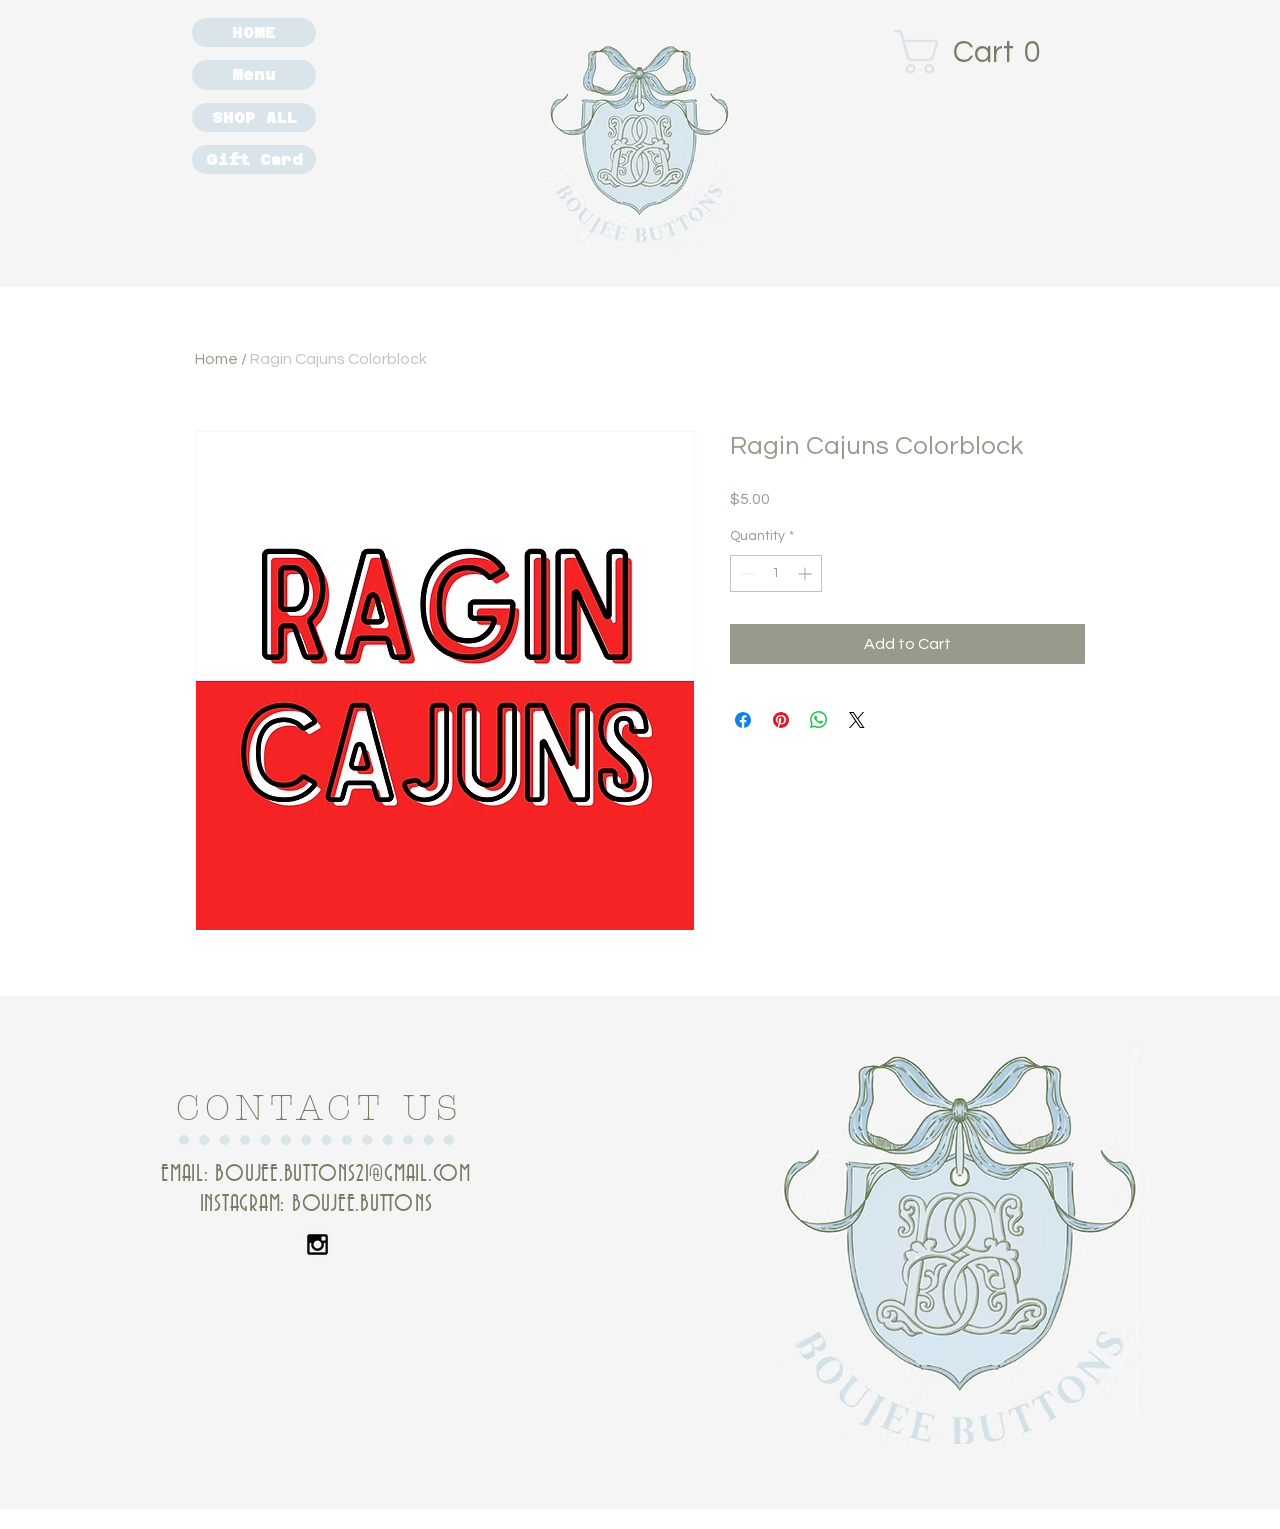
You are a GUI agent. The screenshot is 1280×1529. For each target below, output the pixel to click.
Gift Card (254, 159)
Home (216, 359)
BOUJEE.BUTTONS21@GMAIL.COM (343, 1174)
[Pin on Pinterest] (781, 720)
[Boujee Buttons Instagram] (317, 1244)
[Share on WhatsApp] (819, 720)
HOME (254, 32)
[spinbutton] (776, 573)
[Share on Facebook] (743, 720)
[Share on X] (857, 720)
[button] (978, 52)
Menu (254, 74)
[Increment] (806, 573)
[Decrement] (745, 573)
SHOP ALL (254, 117)
